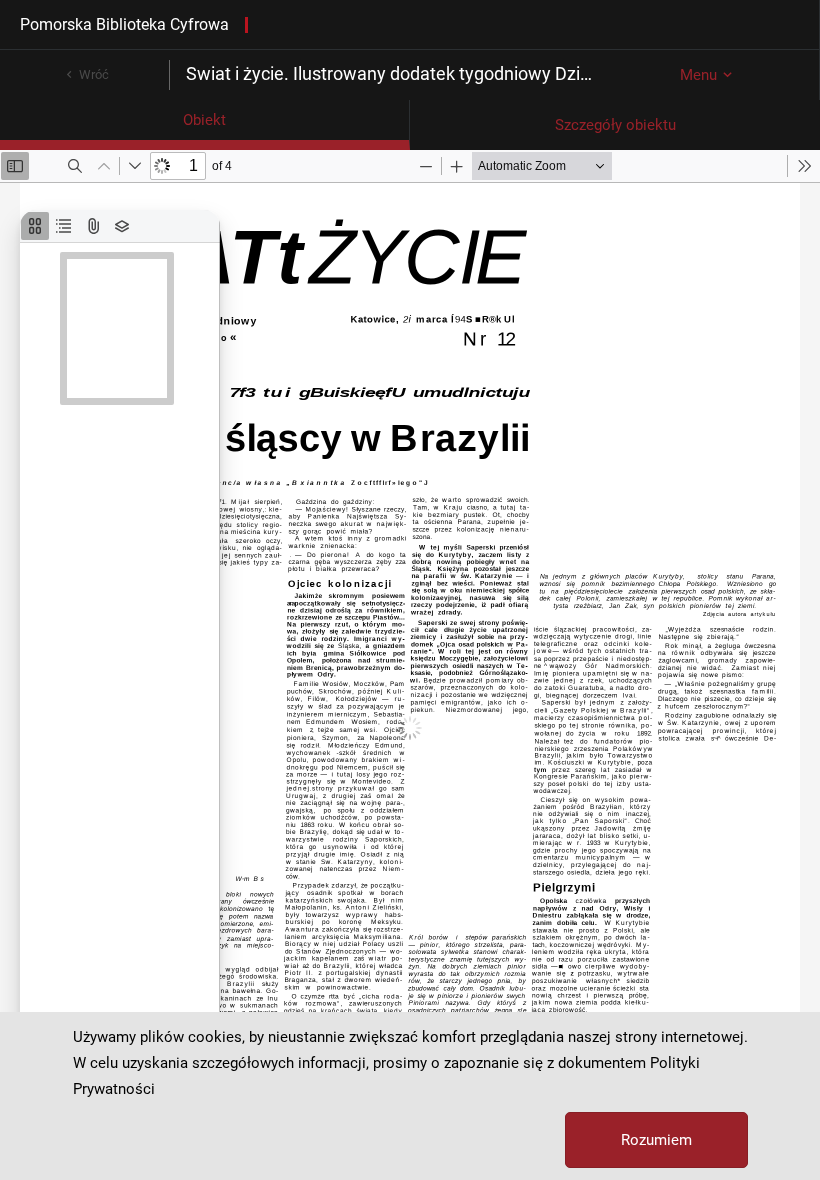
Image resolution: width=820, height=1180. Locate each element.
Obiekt (204, 120)
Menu (698, 75)
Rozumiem (656, 1140)
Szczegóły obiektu (615, 125)
